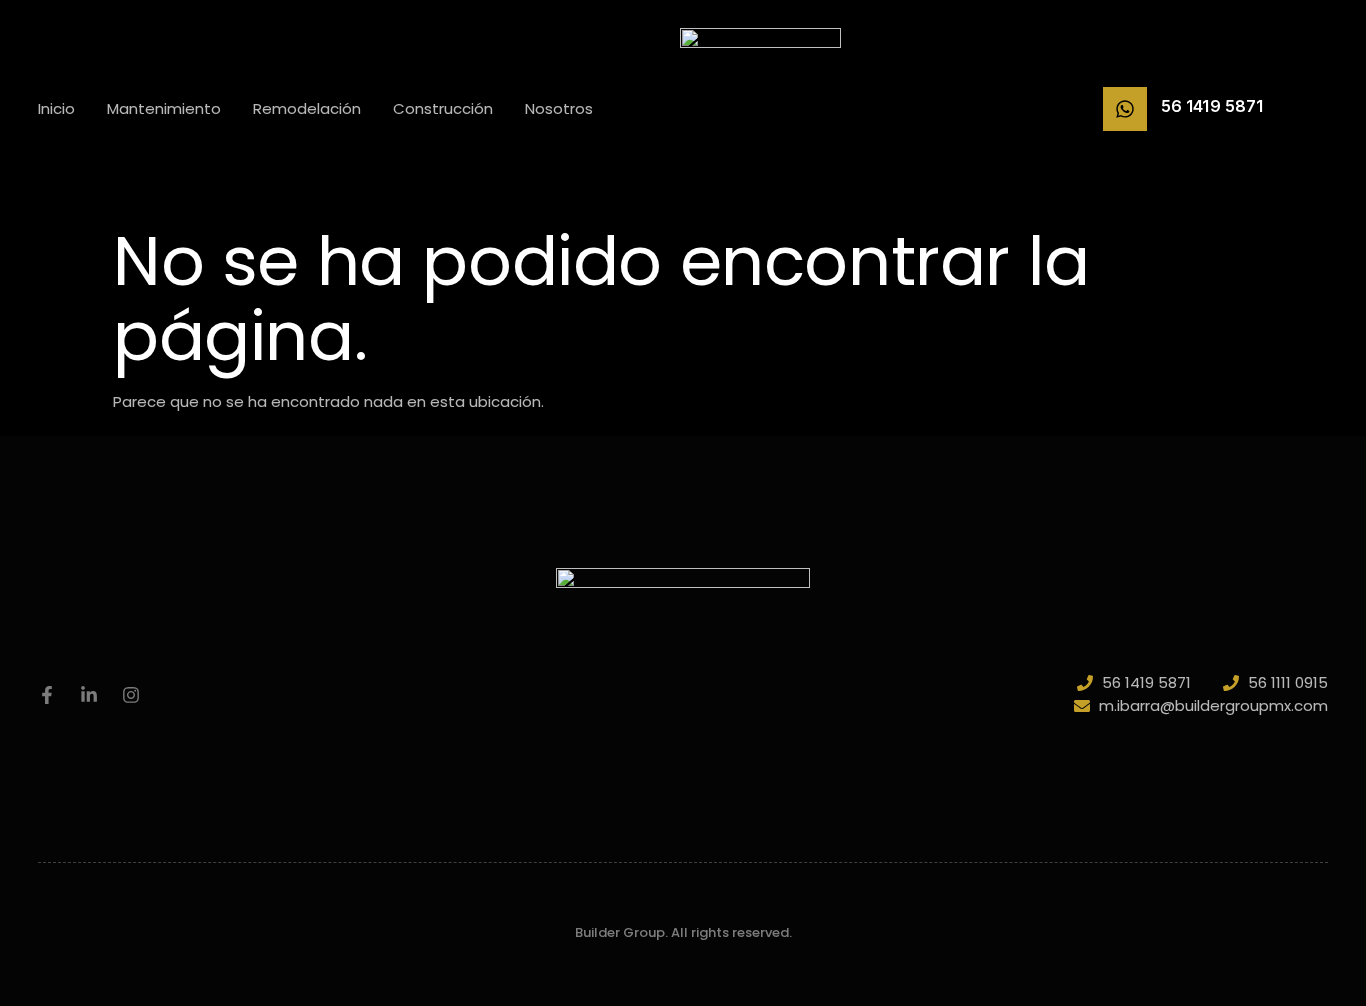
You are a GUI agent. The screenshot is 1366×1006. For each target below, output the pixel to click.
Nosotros (559, 108)
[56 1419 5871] (1125, 109)
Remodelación (307, 108)
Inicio (56, 108)
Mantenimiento (164, 108)
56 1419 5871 (1212, 106)
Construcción (443, 108)
